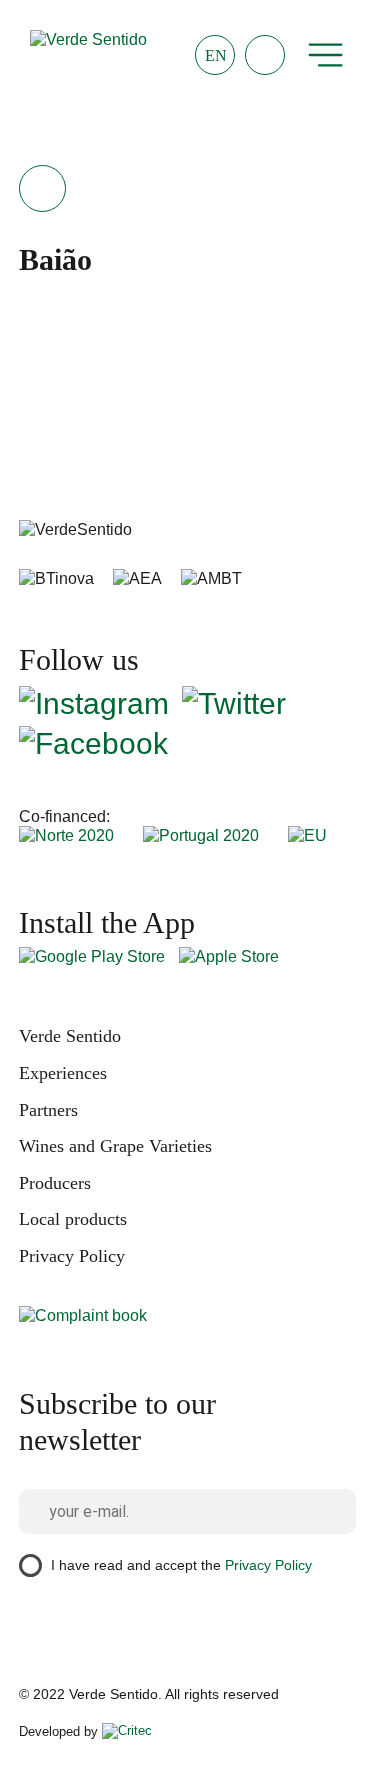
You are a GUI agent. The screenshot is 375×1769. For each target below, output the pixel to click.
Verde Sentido (70, 1036)
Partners (48, 1110)
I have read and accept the (181, 1565)
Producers (55, 1183)
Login (265, 55)
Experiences (63, 1073)
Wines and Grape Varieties (115, 1146)
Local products (73, 1219)
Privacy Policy (72, 1256)
